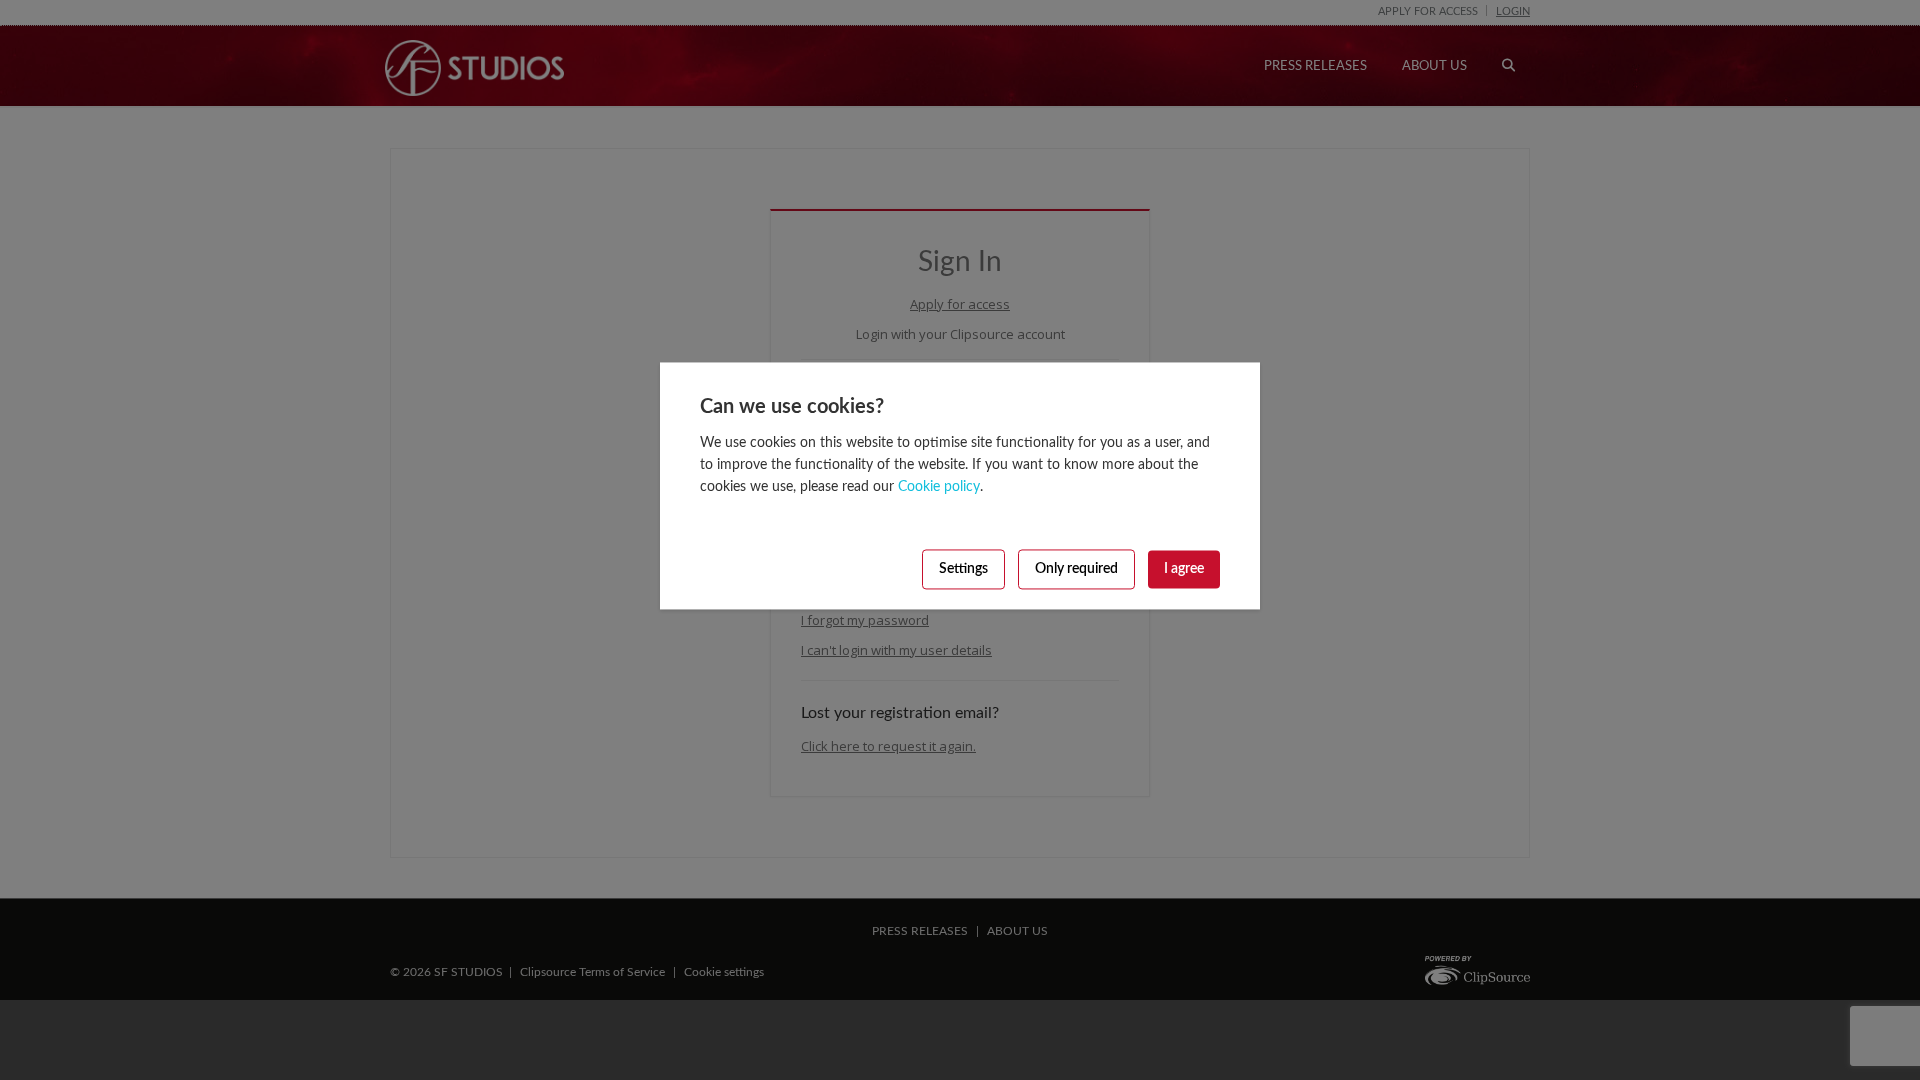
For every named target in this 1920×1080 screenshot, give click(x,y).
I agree (1184, 569)
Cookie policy (939, 487)
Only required (1076, 569)
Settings (963, 569)
